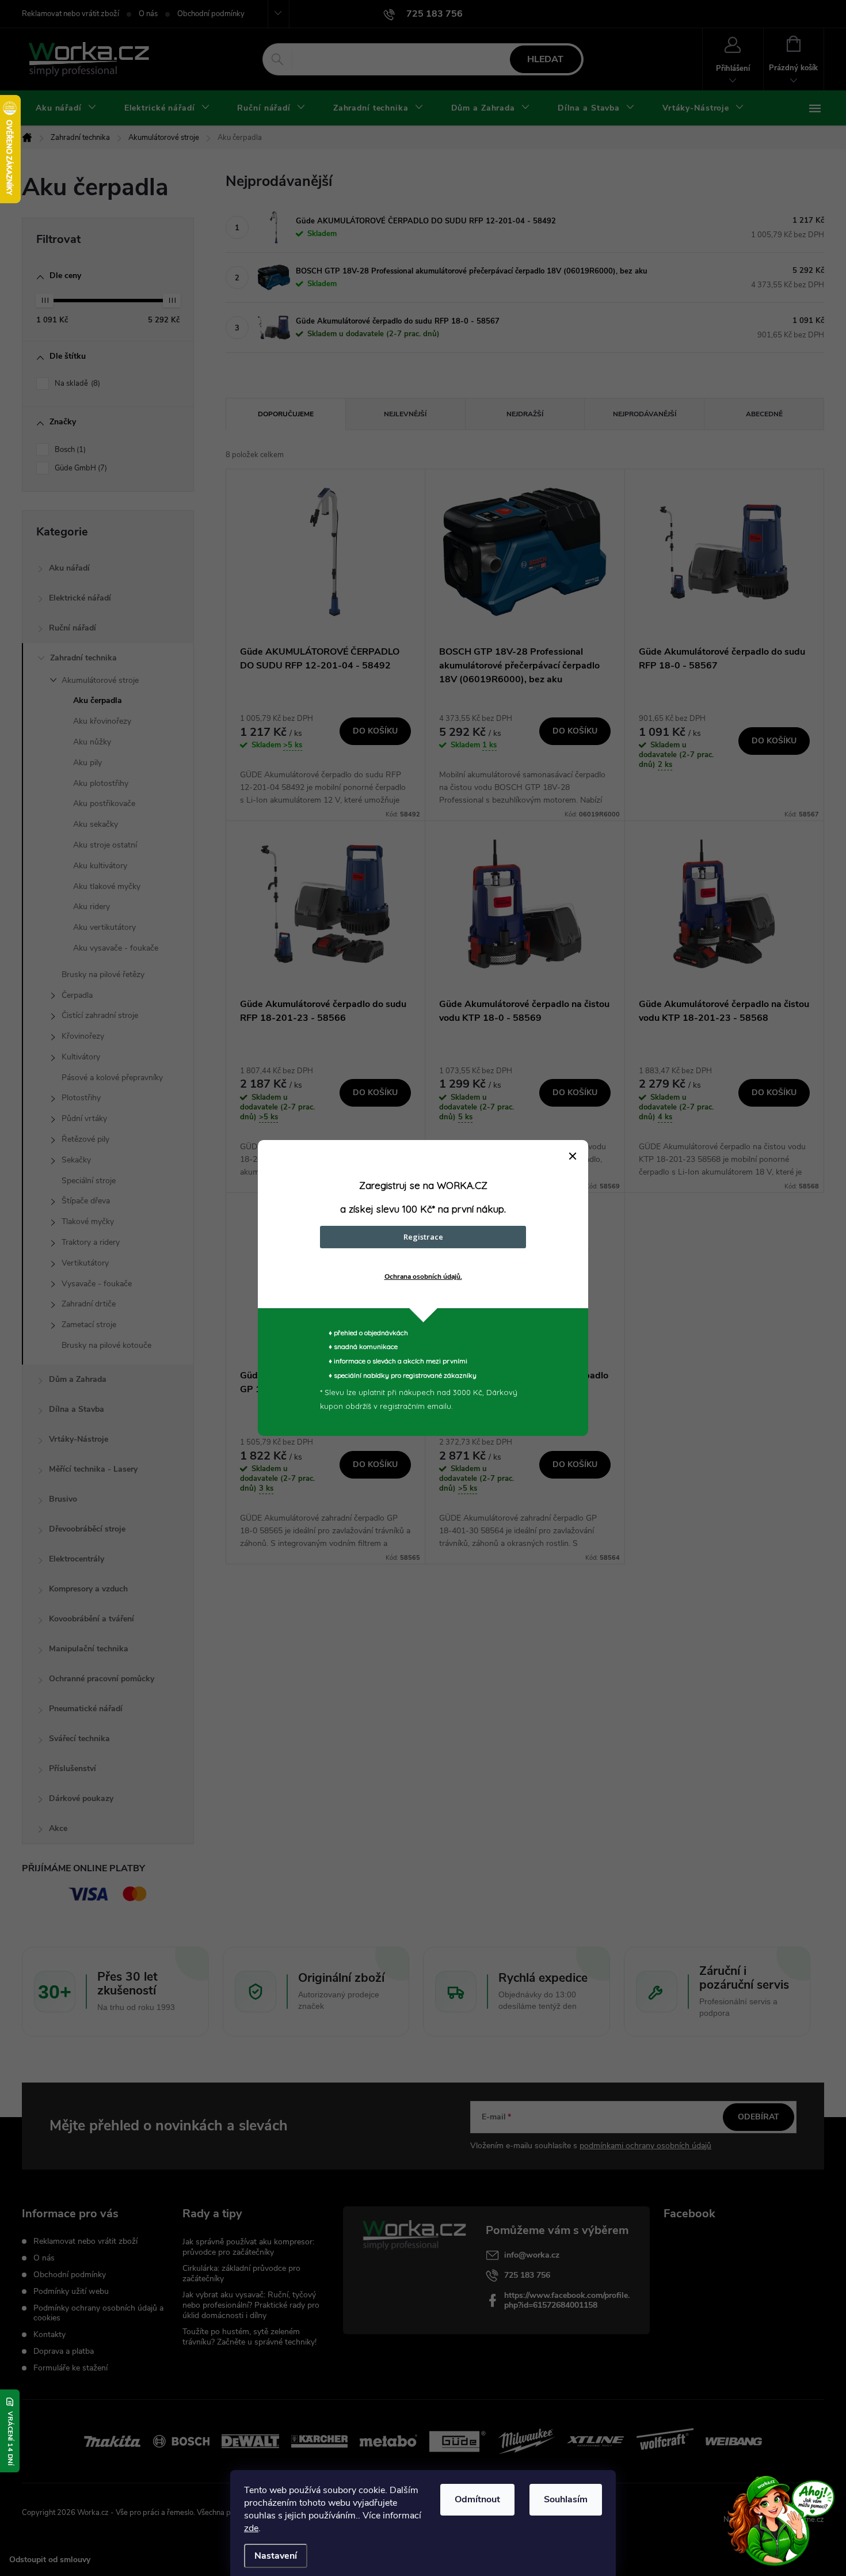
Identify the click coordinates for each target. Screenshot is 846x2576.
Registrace (423, 1237)
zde (251, 2528)
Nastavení (276, 2556)
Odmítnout (477, 2499)
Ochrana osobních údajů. (423, 1276)
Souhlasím (566, 2499)
